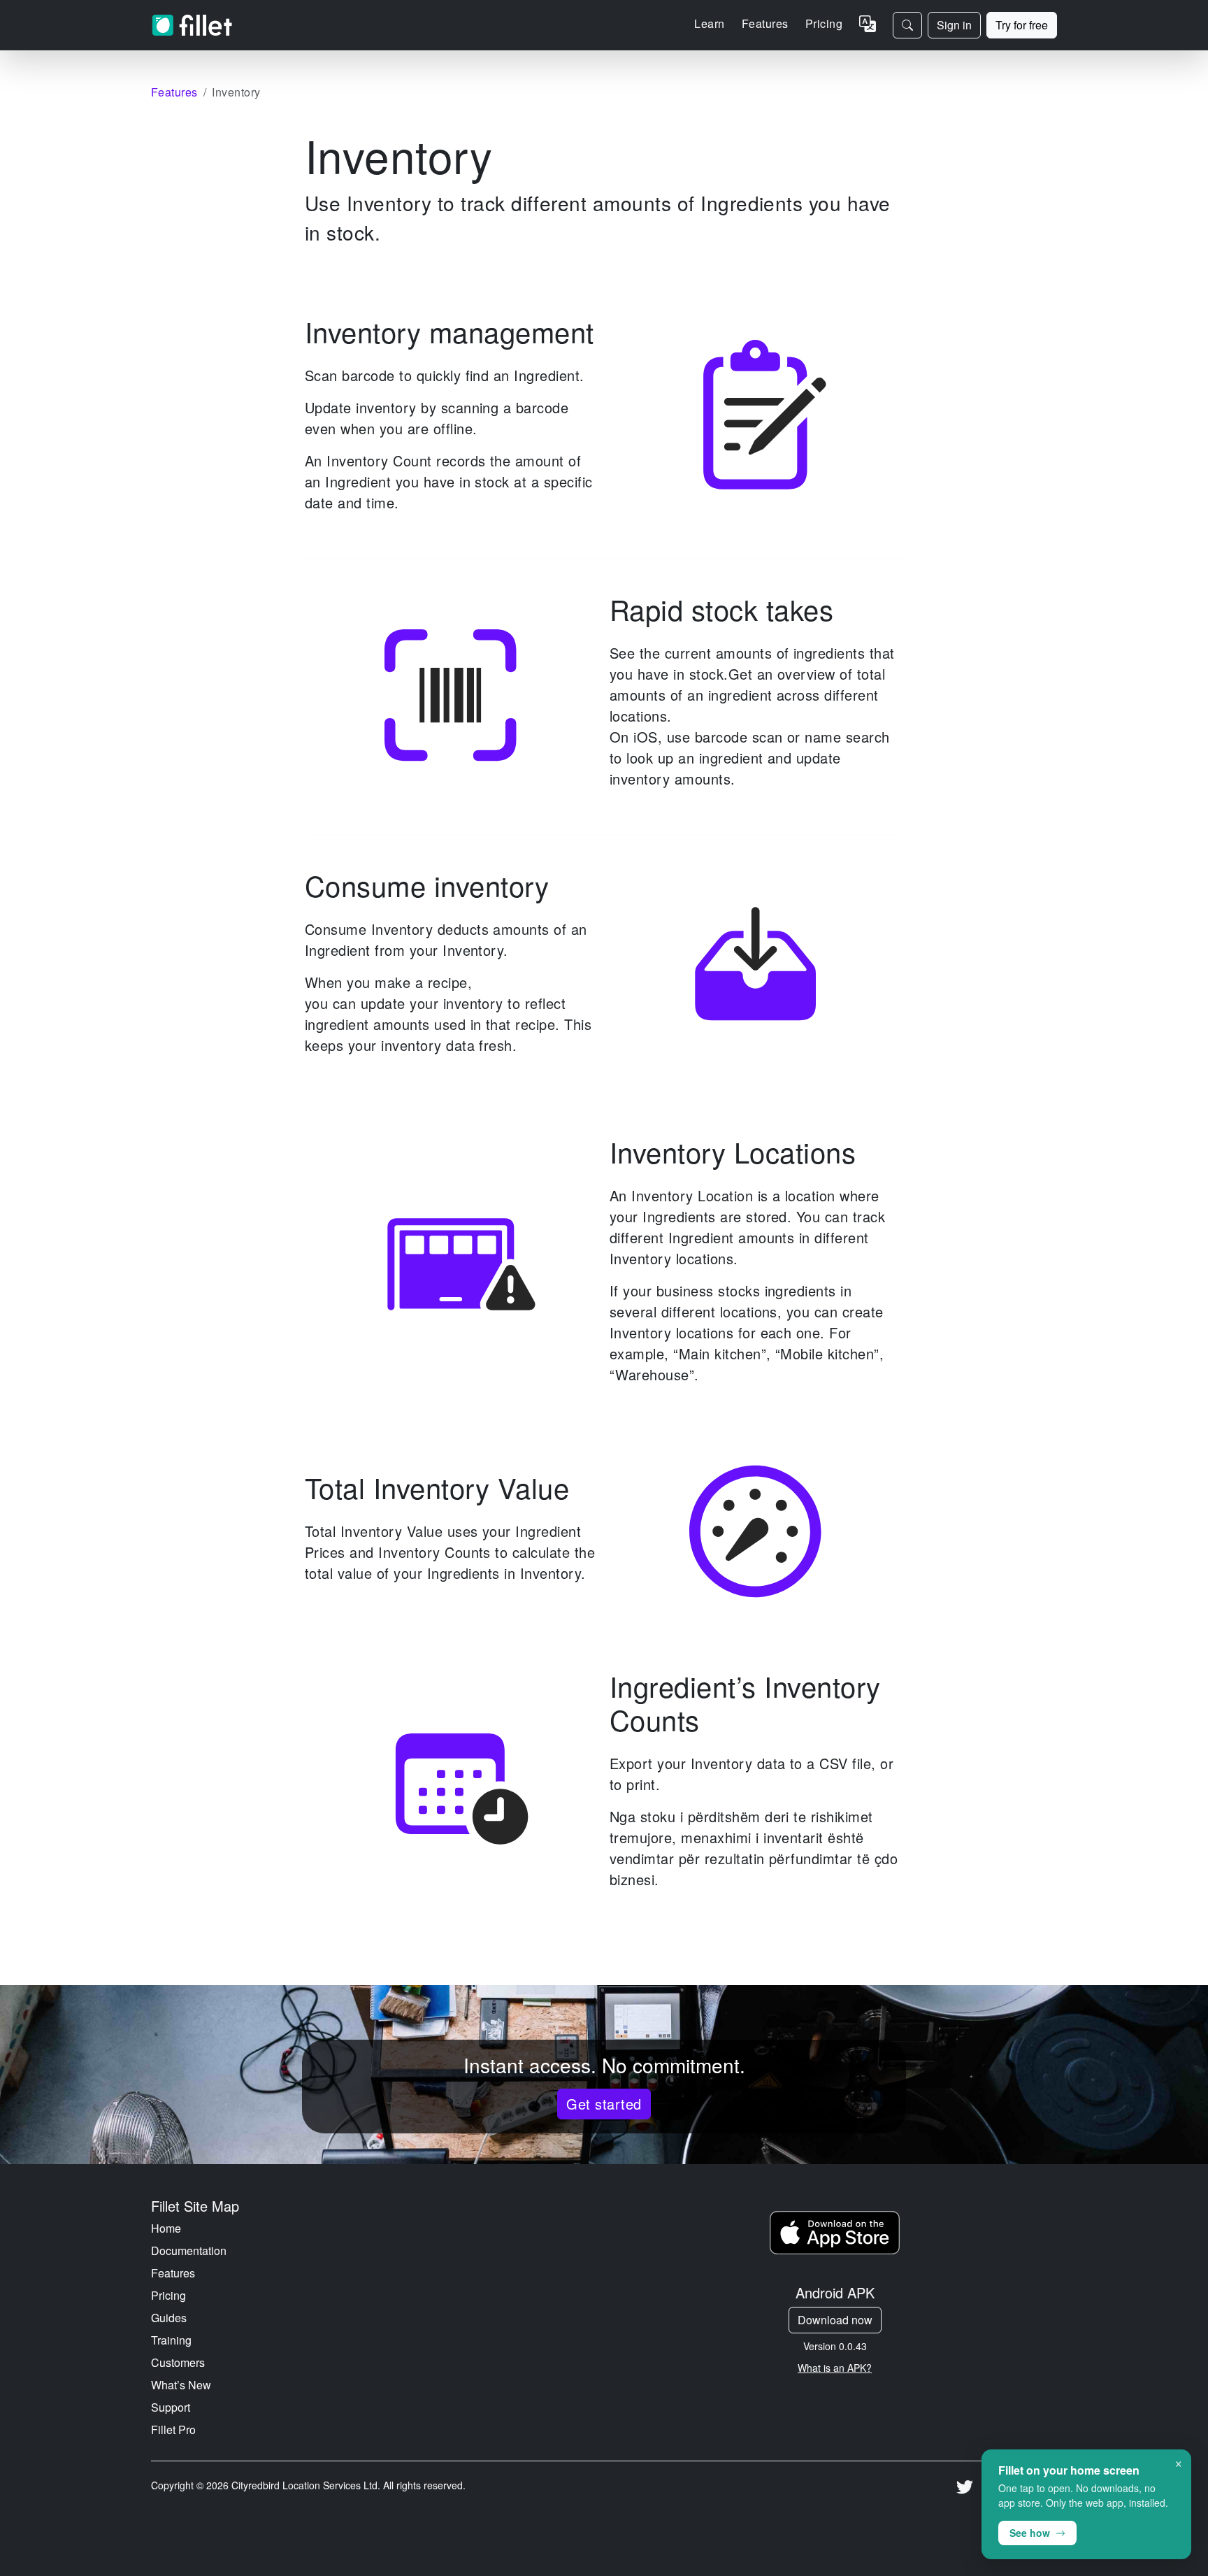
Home (166, 2228)
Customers (178, 2362)
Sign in (954, 25)
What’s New (181, 2385)
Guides (169, 2318)
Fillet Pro (173, 2430)
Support (171, 2407)
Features (173, 2273)
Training (171, 2340)
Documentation (189, 2251)
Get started (604, 2104)
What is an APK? (835, 2368)
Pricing (824, 23)
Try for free (1022, 25)
